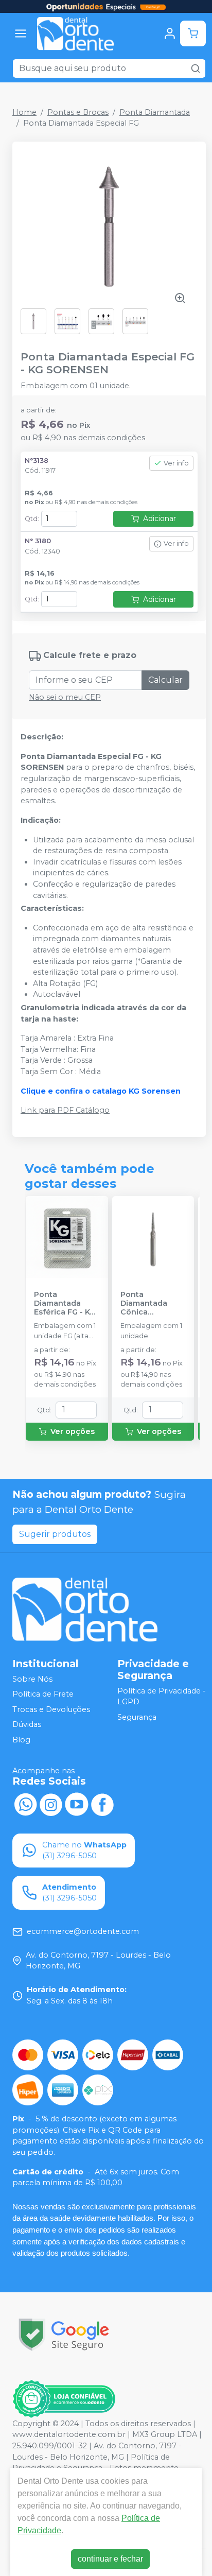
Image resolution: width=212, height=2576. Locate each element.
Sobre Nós (32, 1679)
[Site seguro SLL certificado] (64, 2335)
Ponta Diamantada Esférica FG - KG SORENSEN (65, 1304)
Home (24, 112)
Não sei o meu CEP (65, 697)
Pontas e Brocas (78, 112)
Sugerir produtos (55, 1534)
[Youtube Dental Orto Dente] (77, 1804)
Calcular (165, 680)
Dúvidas (27, 1725)
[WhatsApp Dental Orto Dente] (25, 1804)
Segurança (137, 1717)
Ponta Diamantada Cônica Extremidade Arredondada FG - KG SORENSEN (153, 1304)
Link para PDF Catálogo (65, 1110)
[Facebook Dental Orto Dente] (102, 1804)
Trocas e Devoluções (51, 1709)
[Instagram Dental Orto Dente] (51, 1804)
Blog (21, 1740)
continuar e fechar (110, 2559)
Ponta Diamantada (155, 112)
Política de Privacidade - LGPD (162, 1697)
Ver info (176, 463)
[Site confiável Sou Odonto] (64, 2399)
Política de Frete (43, 1694)
